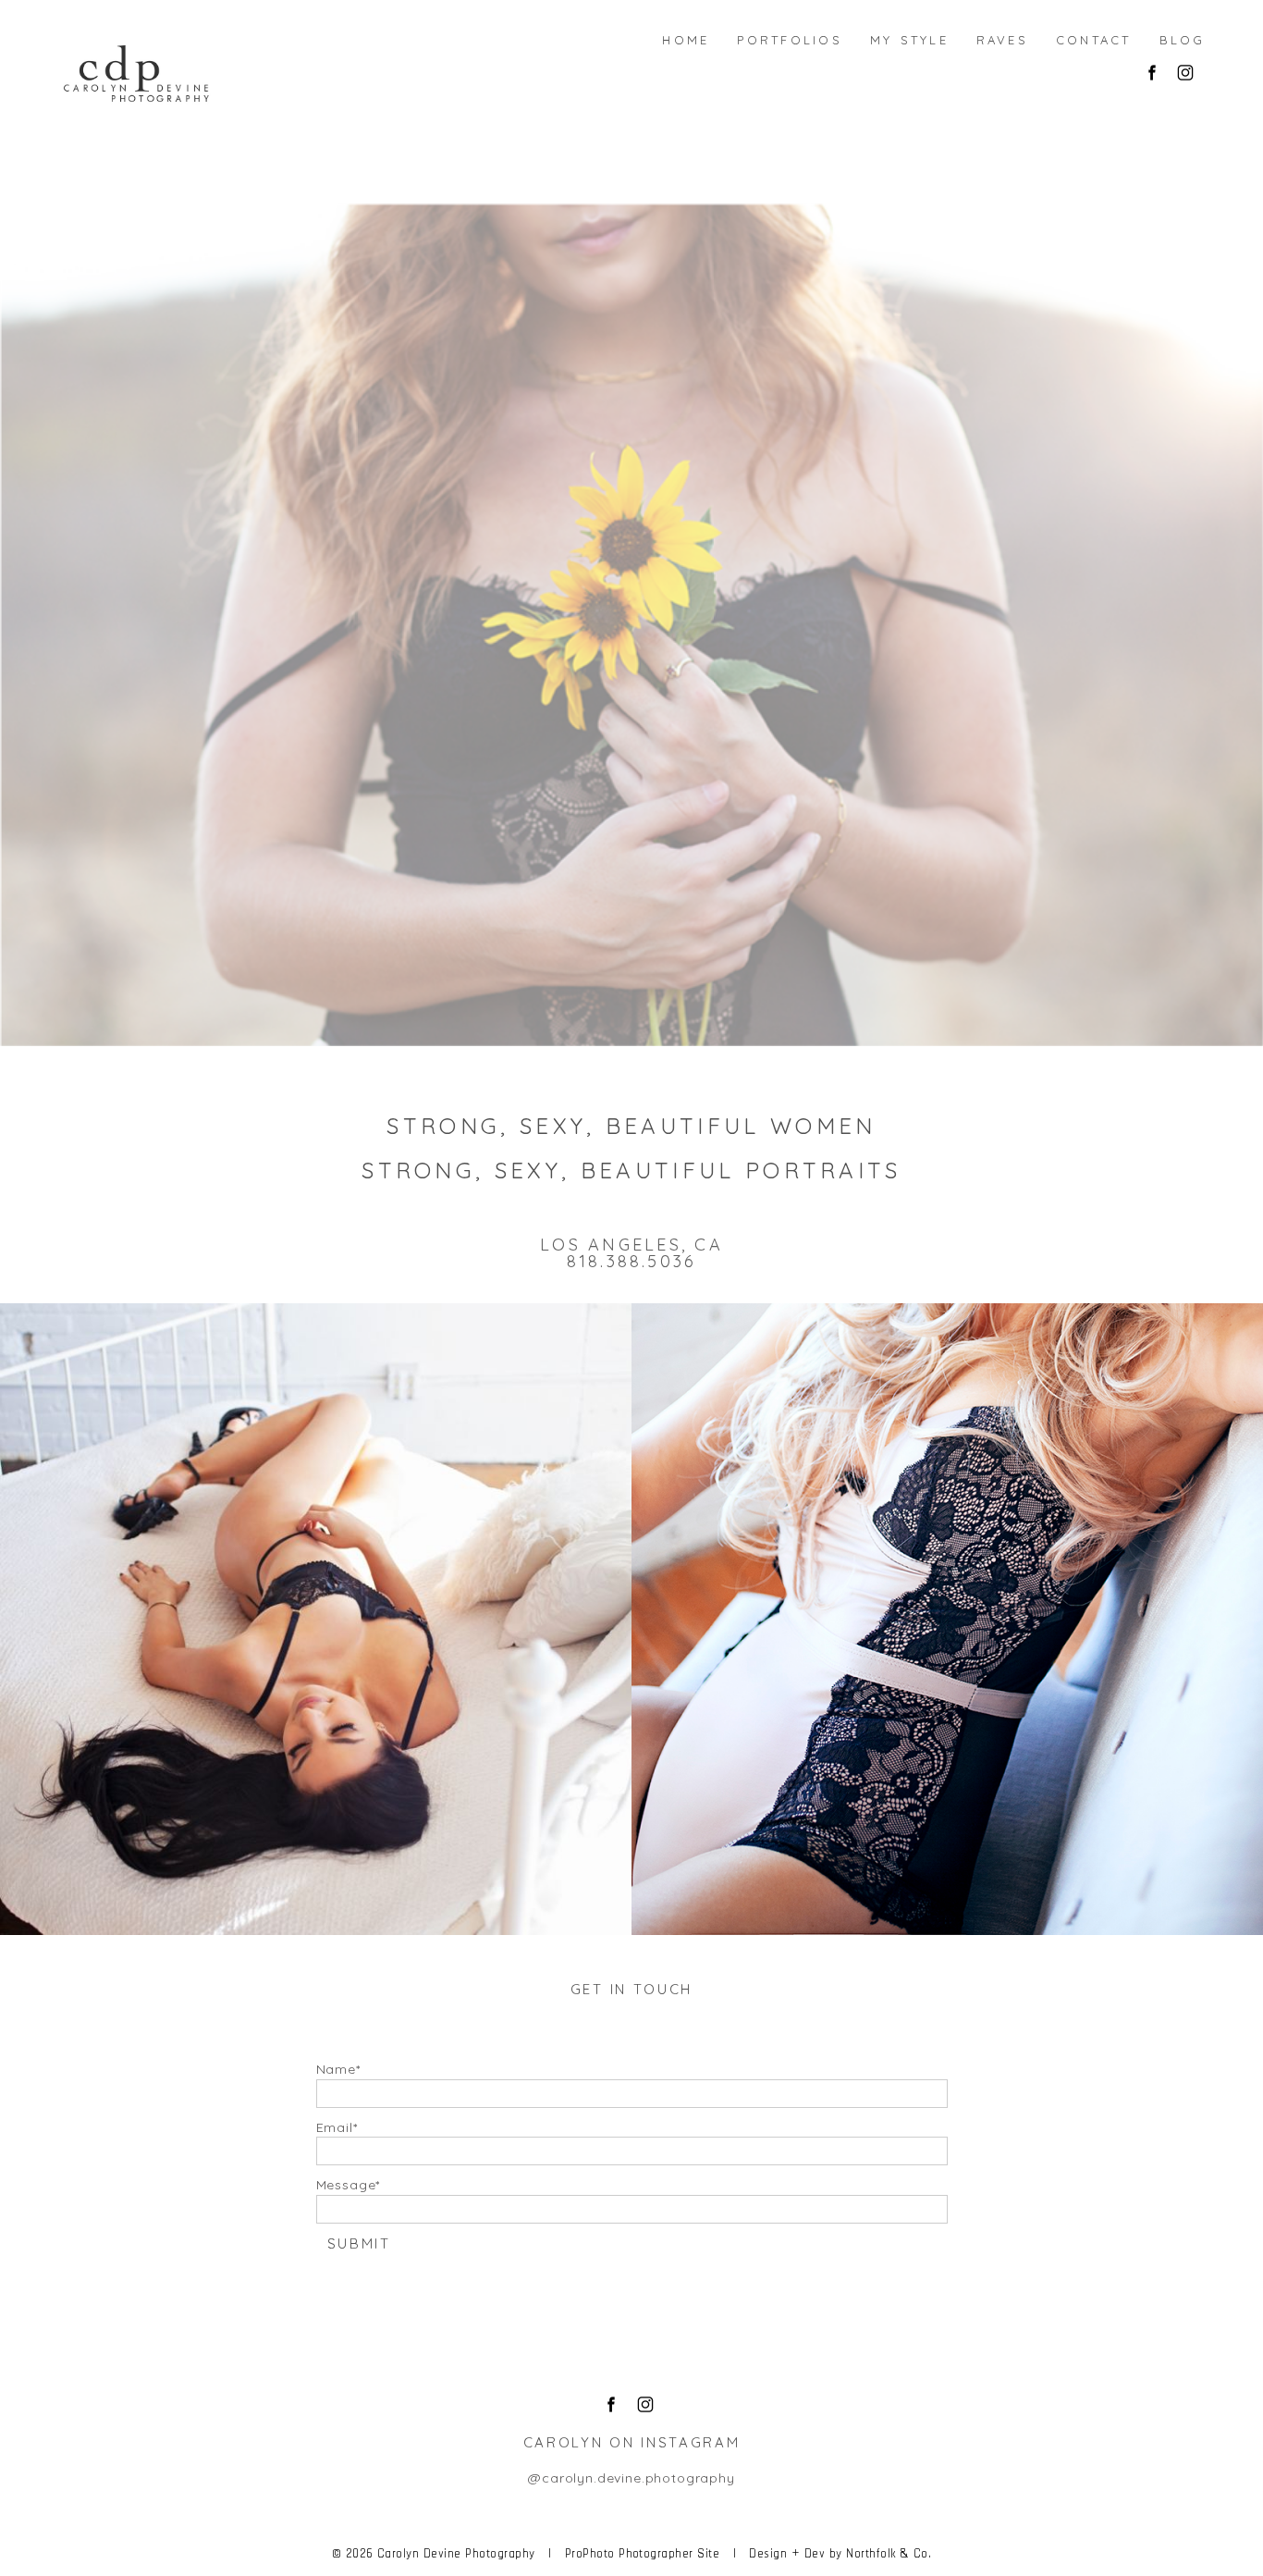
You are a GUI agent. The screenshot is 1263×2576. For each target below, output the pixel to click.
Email (335, 2127)
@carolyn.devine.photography (631, 2478)
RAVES (944, 1620)
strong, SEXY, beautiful (578, 1126)
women (823, 1126)
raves (1002, 38)
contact (1094, 38)
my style (909, 38)
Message (346, 2185)
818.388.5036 (632, 1261)
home (686, 38)
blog (1183, 38)
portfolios (789, 38)
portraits (823, 1170)
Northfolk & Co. (889, 2553)
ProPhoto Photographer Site (642, 2553)
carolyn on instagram (632, 2442)
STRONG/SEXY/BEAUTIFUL (313, 1620)
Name (336, 2069)
